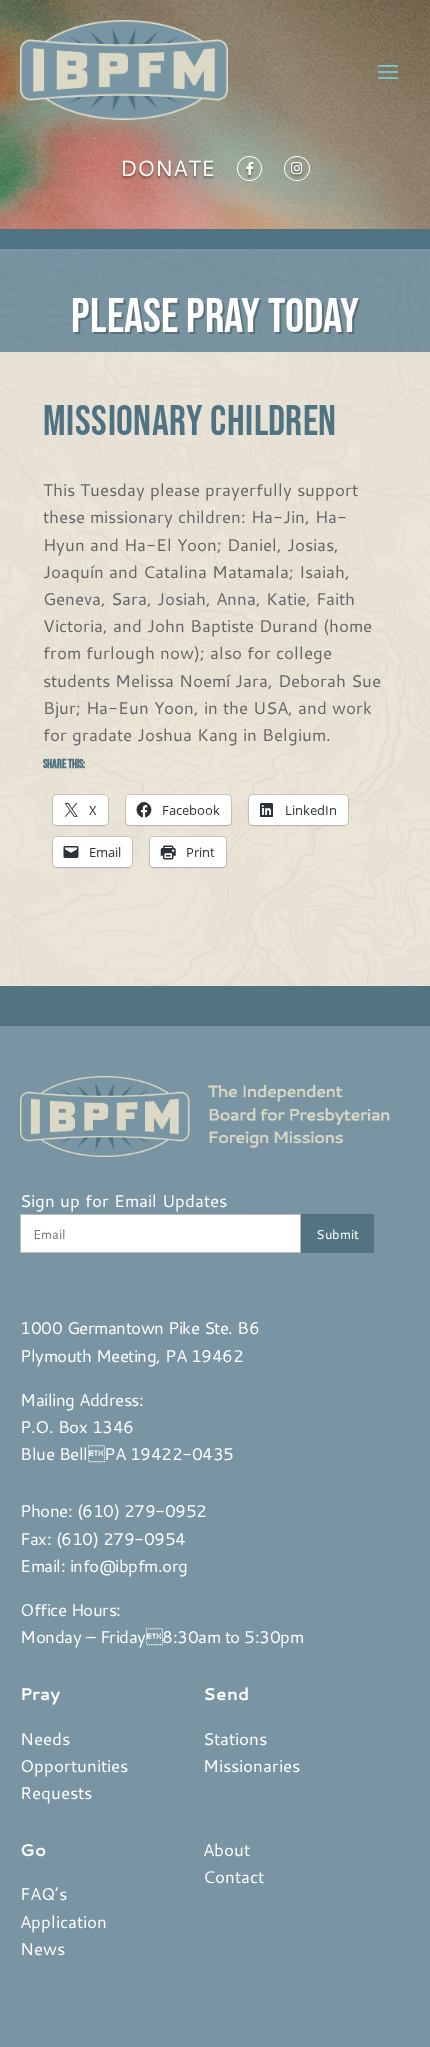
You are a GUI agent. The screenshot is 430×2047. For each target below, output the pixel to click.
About (226, 1849)
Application (63, 1921)
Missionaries (251, 1765)
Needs (45, 1738)
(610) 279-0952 (142, 1510)
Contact (233, 1876)
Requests (56, 1792)
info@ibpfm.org (129, 1565)
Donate (167, 172)
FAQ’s (43, 1893)
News (42, 1948)
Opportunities (74, 1765)
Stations (235, 1738)
